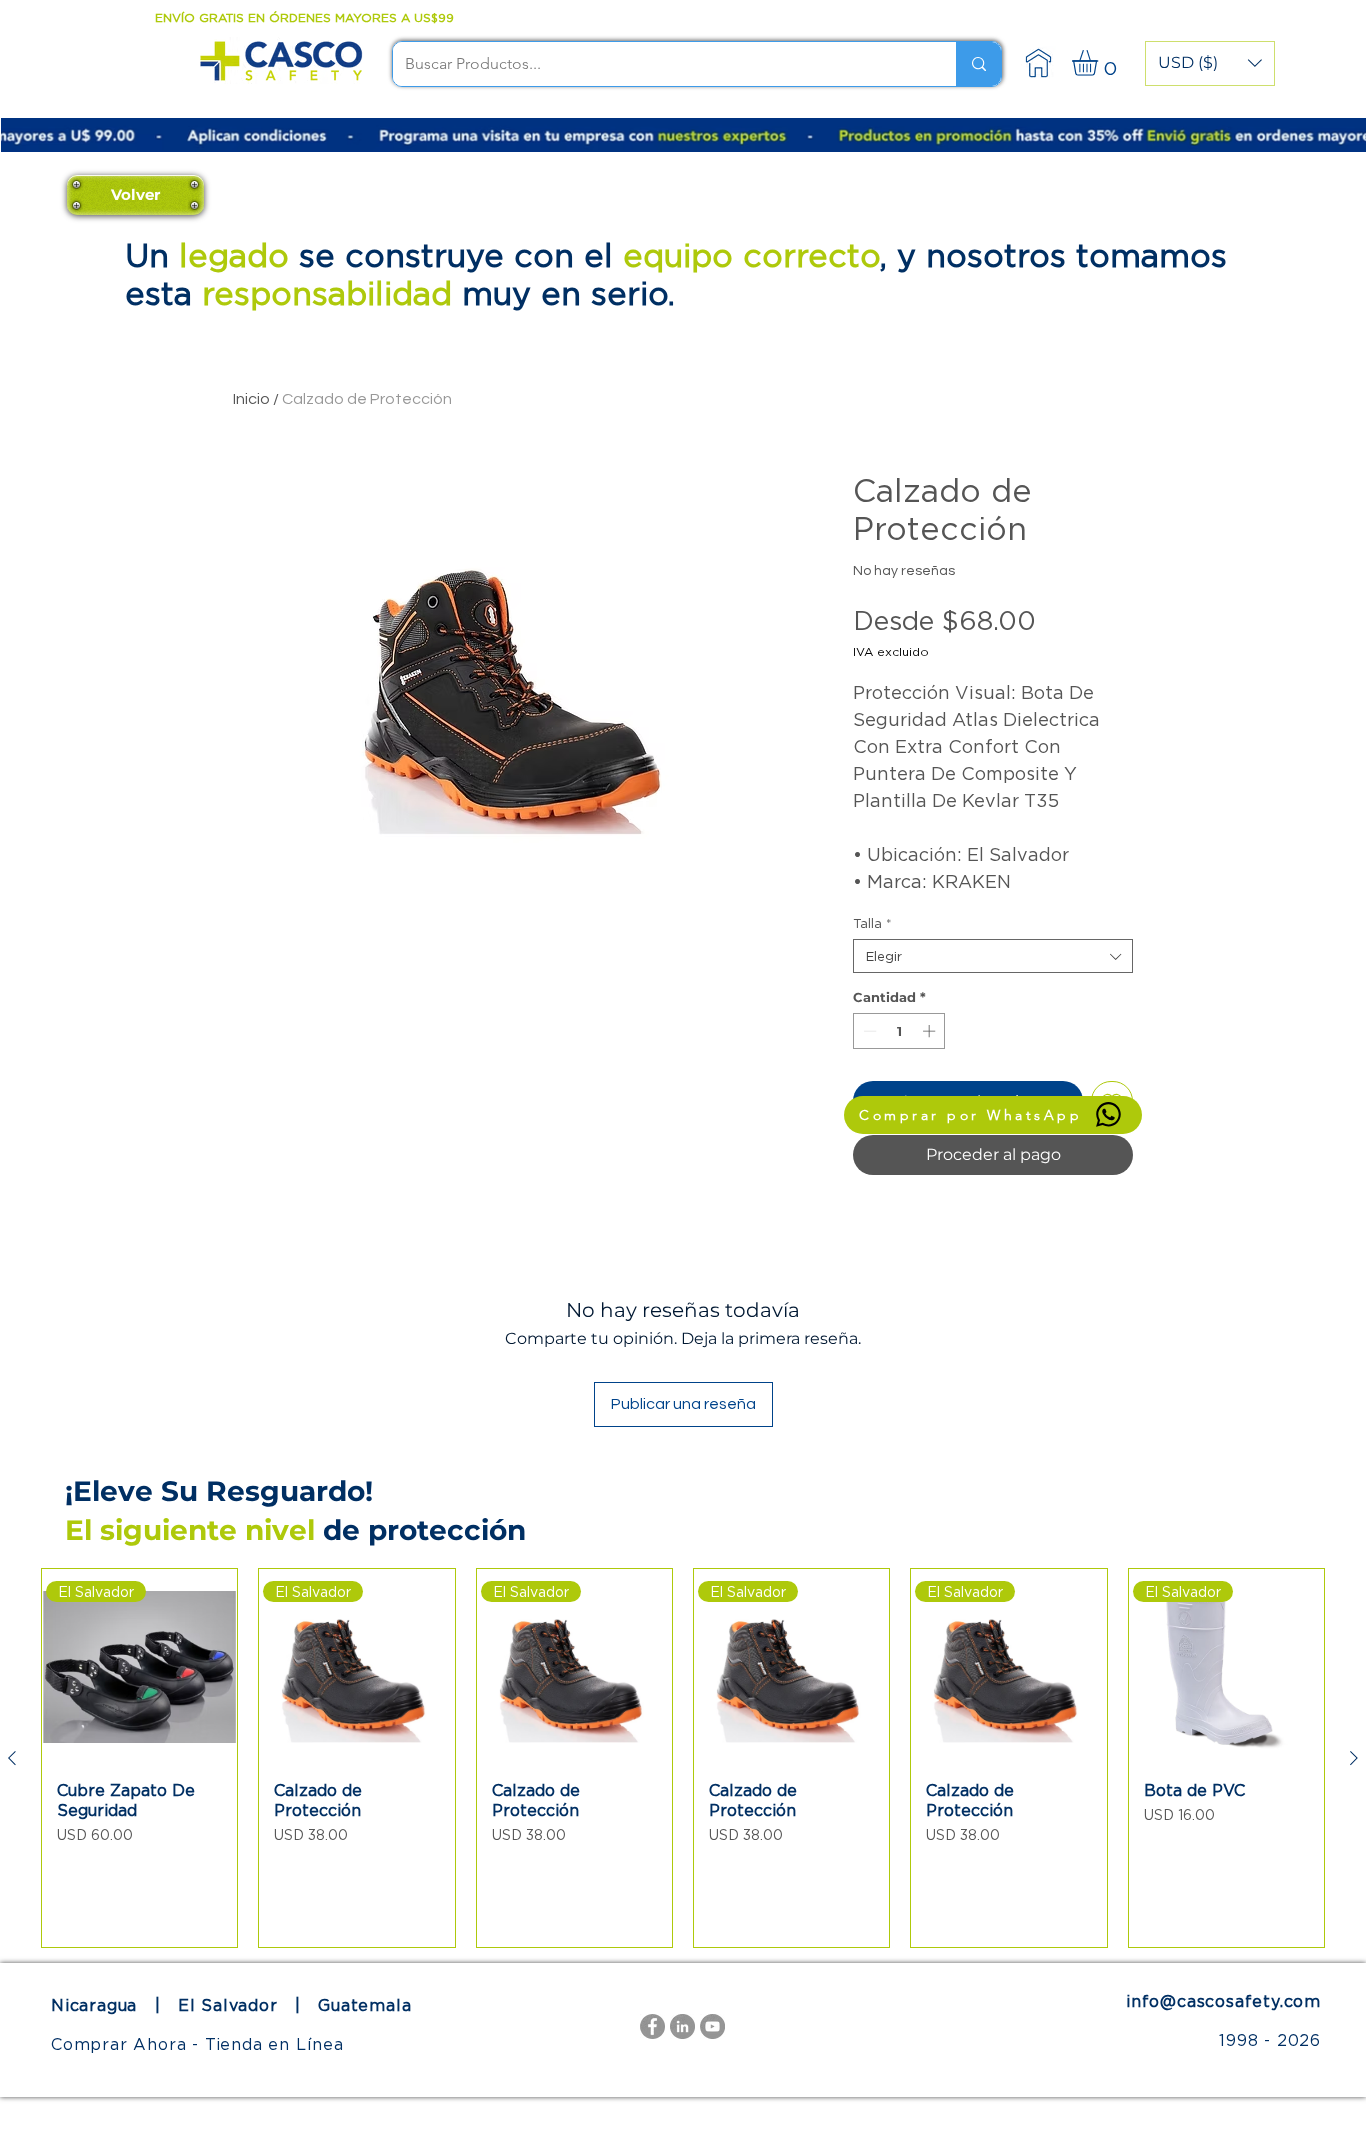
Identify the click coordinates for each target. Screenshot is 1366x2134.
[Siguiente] (1354, 1758)
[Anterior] (12, 1758)
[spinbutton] (899, 1031)
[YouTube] (712, 2026)
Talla (872, 923)
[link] (1100, 63)
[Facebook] (652, 2026)
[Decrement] (868, 1031)
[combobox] (993, 956)
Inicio (251, 399)
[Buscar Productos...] (978, 64)
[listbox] (1210, 63)
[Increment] (931, 1031)
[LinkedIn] (682, 2026)
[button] (1210, 63)
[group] (683, 1758)
